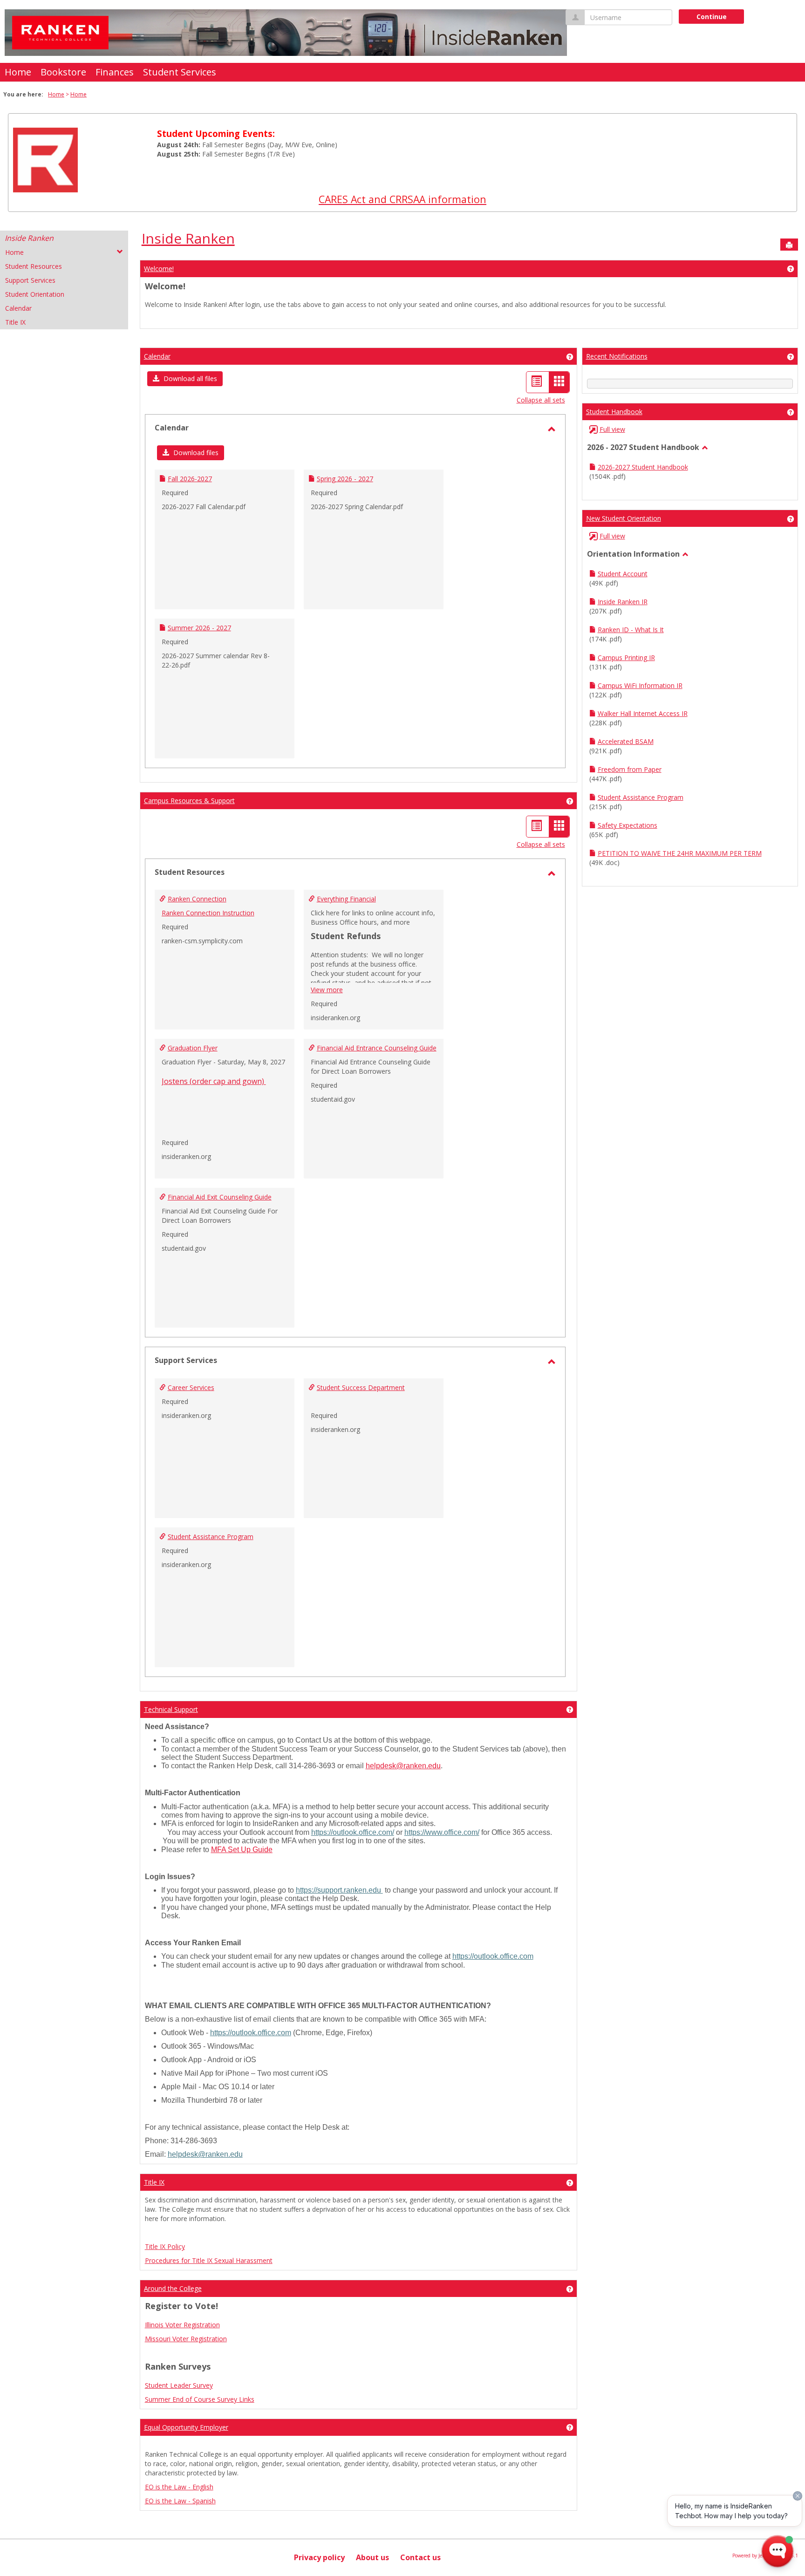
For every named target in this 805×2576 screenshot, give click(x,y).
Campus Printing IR (626, 658)
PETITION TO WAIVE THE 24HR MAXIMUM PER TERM (680, 853)
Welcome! (159, 269)
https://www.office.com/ (442, 1832)
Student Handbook (614, 412)
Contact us (420, 2557)
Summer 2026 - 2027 (199, 628)
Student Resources (34, 266)
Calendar (18, 308)
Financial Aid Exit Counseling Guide (220, 1197)
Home (18, 72)
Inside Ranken (29, 238)
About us (372, 2557)
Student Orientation (35, 294)
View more (327, 990)
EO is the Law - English (179, 2487)
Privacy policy (319, 2557)
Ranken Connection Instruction (208, 913)
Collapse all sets (541, 400)
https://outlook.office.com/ (353, 1832)
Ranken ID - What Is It (631, 630)
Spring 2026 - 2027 (345, 479)
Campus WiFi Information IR (640, 685)
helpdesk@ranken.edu (403, 1766)
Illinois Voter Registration (182, 2325)
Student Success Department (361, 1387)
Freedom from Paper (630, 769)
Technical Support (171, 1709)
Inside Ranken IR (623, 602)
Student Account (623, 574)
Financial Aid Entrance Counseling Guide (377, 1048)
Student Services (180, 72)
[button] (185, 379)
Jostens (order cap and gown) (214, 1081)
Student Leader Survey (179, 2385)
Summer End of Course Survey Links (200, 2399)
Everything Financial (346, 899)
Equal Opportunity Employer (186, 2427)
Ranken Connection (197, 899)
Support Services (30, 280)
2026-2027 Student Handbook (643, 467)
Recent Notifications (617, 356)
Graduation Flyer (193, 1048)
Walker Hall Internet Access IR (643, 713)
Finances (115, 72)
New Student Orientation (624, 518)
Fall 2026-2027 (190, 479)
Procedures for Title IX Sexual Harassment (209, 2260)
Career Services (191, 1387)
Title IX (15, 322)
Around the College (173, 2288)
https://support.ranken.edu (339, 1890)
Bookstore (63, 72)
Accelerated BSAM (626, 741)
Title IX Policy (165, 2246)
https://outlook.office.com (493, 1956)
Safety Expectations (628, 825)
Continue (712, 17)
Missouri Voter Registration (186, 2339)
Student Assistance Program (211, 1537)
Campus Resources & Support (189, 801)
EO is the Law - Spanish (180, 2501)
